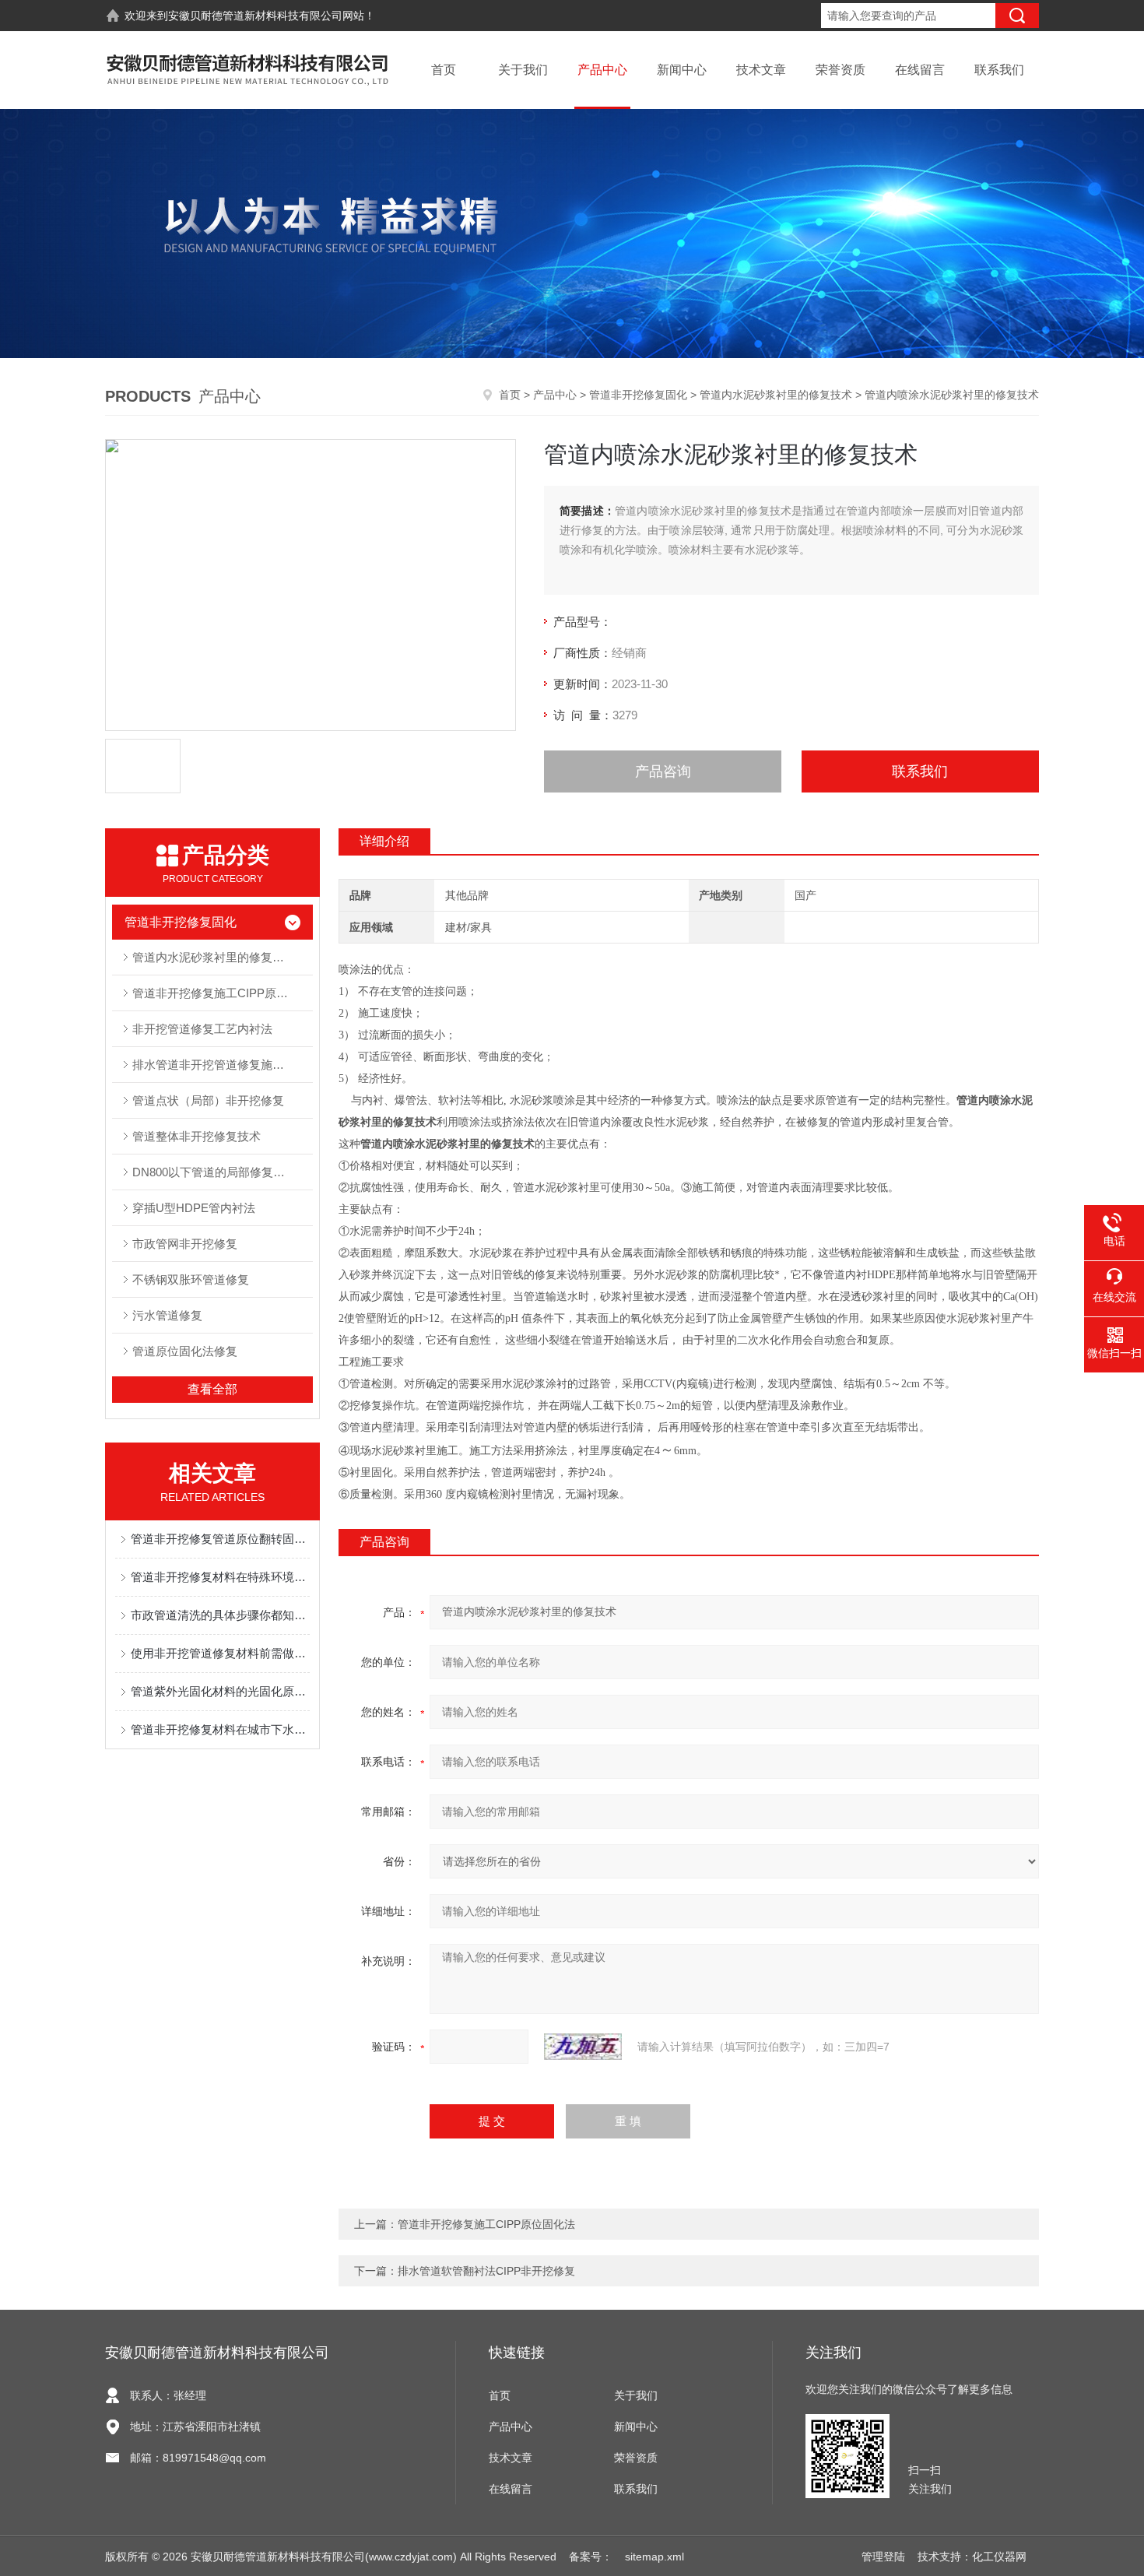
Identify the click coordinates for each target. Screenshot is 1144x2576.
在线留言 (920, 70)
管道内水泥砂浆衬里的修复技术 (776, 395)
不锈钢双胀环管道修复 (191, 1279)
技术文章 (761, 70)
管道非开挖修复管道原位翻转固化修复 (220, 1539)
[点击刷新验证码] (583, 2047)
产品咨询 (663, 771)
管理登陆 (883, 2557)
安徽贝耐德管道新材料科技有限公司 (255, 16)
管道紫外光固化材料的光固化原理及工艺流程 (220, 1691)
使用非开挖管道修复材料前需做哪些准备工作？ (220, 1653)
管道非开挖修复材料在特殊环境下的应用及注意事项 (220, 1577)
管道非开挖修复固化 (638, 395)
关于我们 (523, 70)
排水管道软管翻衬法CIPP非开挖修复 (486, 2271)
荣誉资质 (840, 70)
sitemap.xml (654, 2557)
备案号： (591, 2557)
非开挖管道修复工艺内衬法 (202, 1029)
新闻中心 (682, 70)
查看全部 (212, 1389)
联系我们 (999, 70)
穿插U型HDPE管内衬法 (194, 1208)
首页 (444, 70)
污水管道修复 (167, 1315)
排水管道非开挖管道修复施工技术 (220, 1065)
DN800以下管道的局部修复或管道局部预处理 (222, 1172)
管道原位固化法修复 (185, 1351)
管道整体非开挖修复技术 (197, 1136)
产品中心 (602, 70)
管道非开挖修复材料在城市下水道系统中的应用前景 (220, 1729)
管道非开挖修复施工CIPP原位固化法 (222, 993)
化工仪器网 (999, 2557)
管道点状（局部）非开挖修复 (208, 1100)
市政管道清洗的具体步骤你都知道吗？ (220, 1615)
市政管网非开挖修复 (185, 1244)
